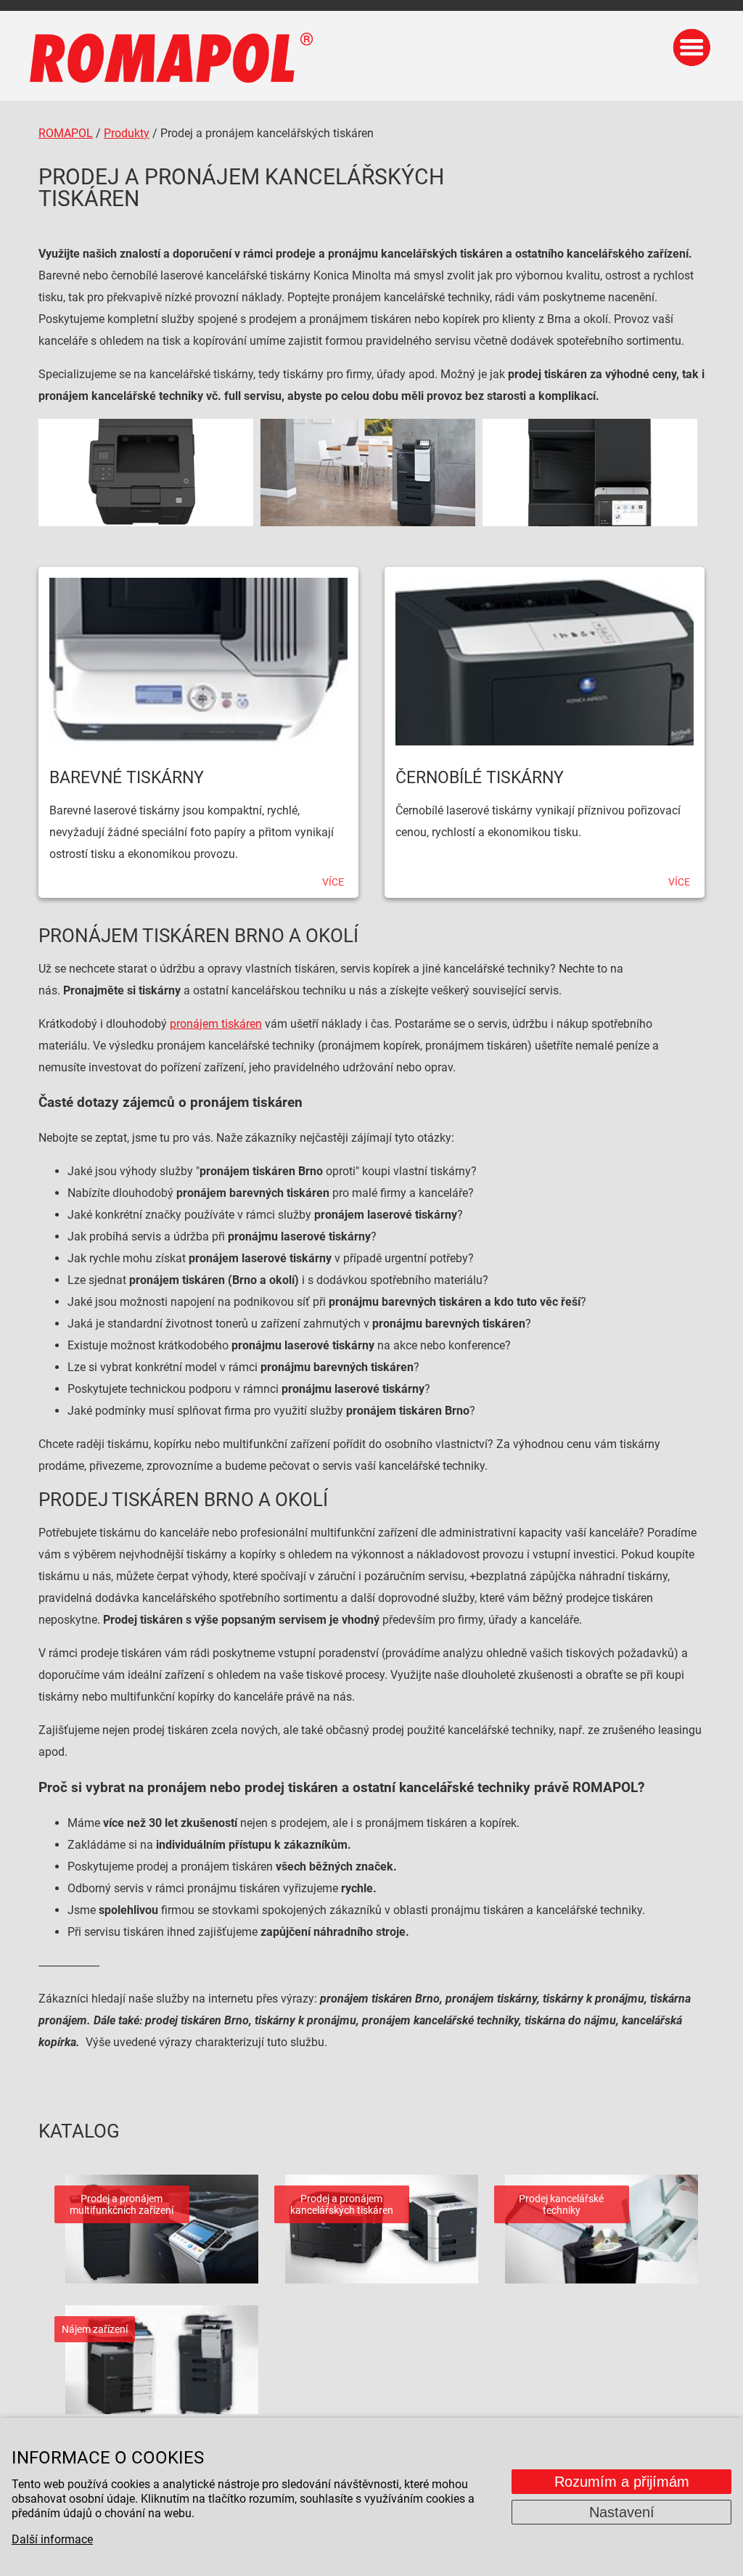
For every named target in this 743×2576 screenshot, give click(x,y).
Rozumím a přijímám (622, 2482)
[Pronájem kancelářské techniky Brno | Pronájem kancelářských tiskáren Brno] (146, 473)
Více (333, 882)
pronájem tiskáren (216, 1024)
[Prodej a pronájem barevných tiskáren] (198, 656)
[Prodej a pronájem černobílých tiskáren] (545, 656)
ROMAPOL (66, 133)
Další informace (52, 2539)
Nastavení (622, 2512)
